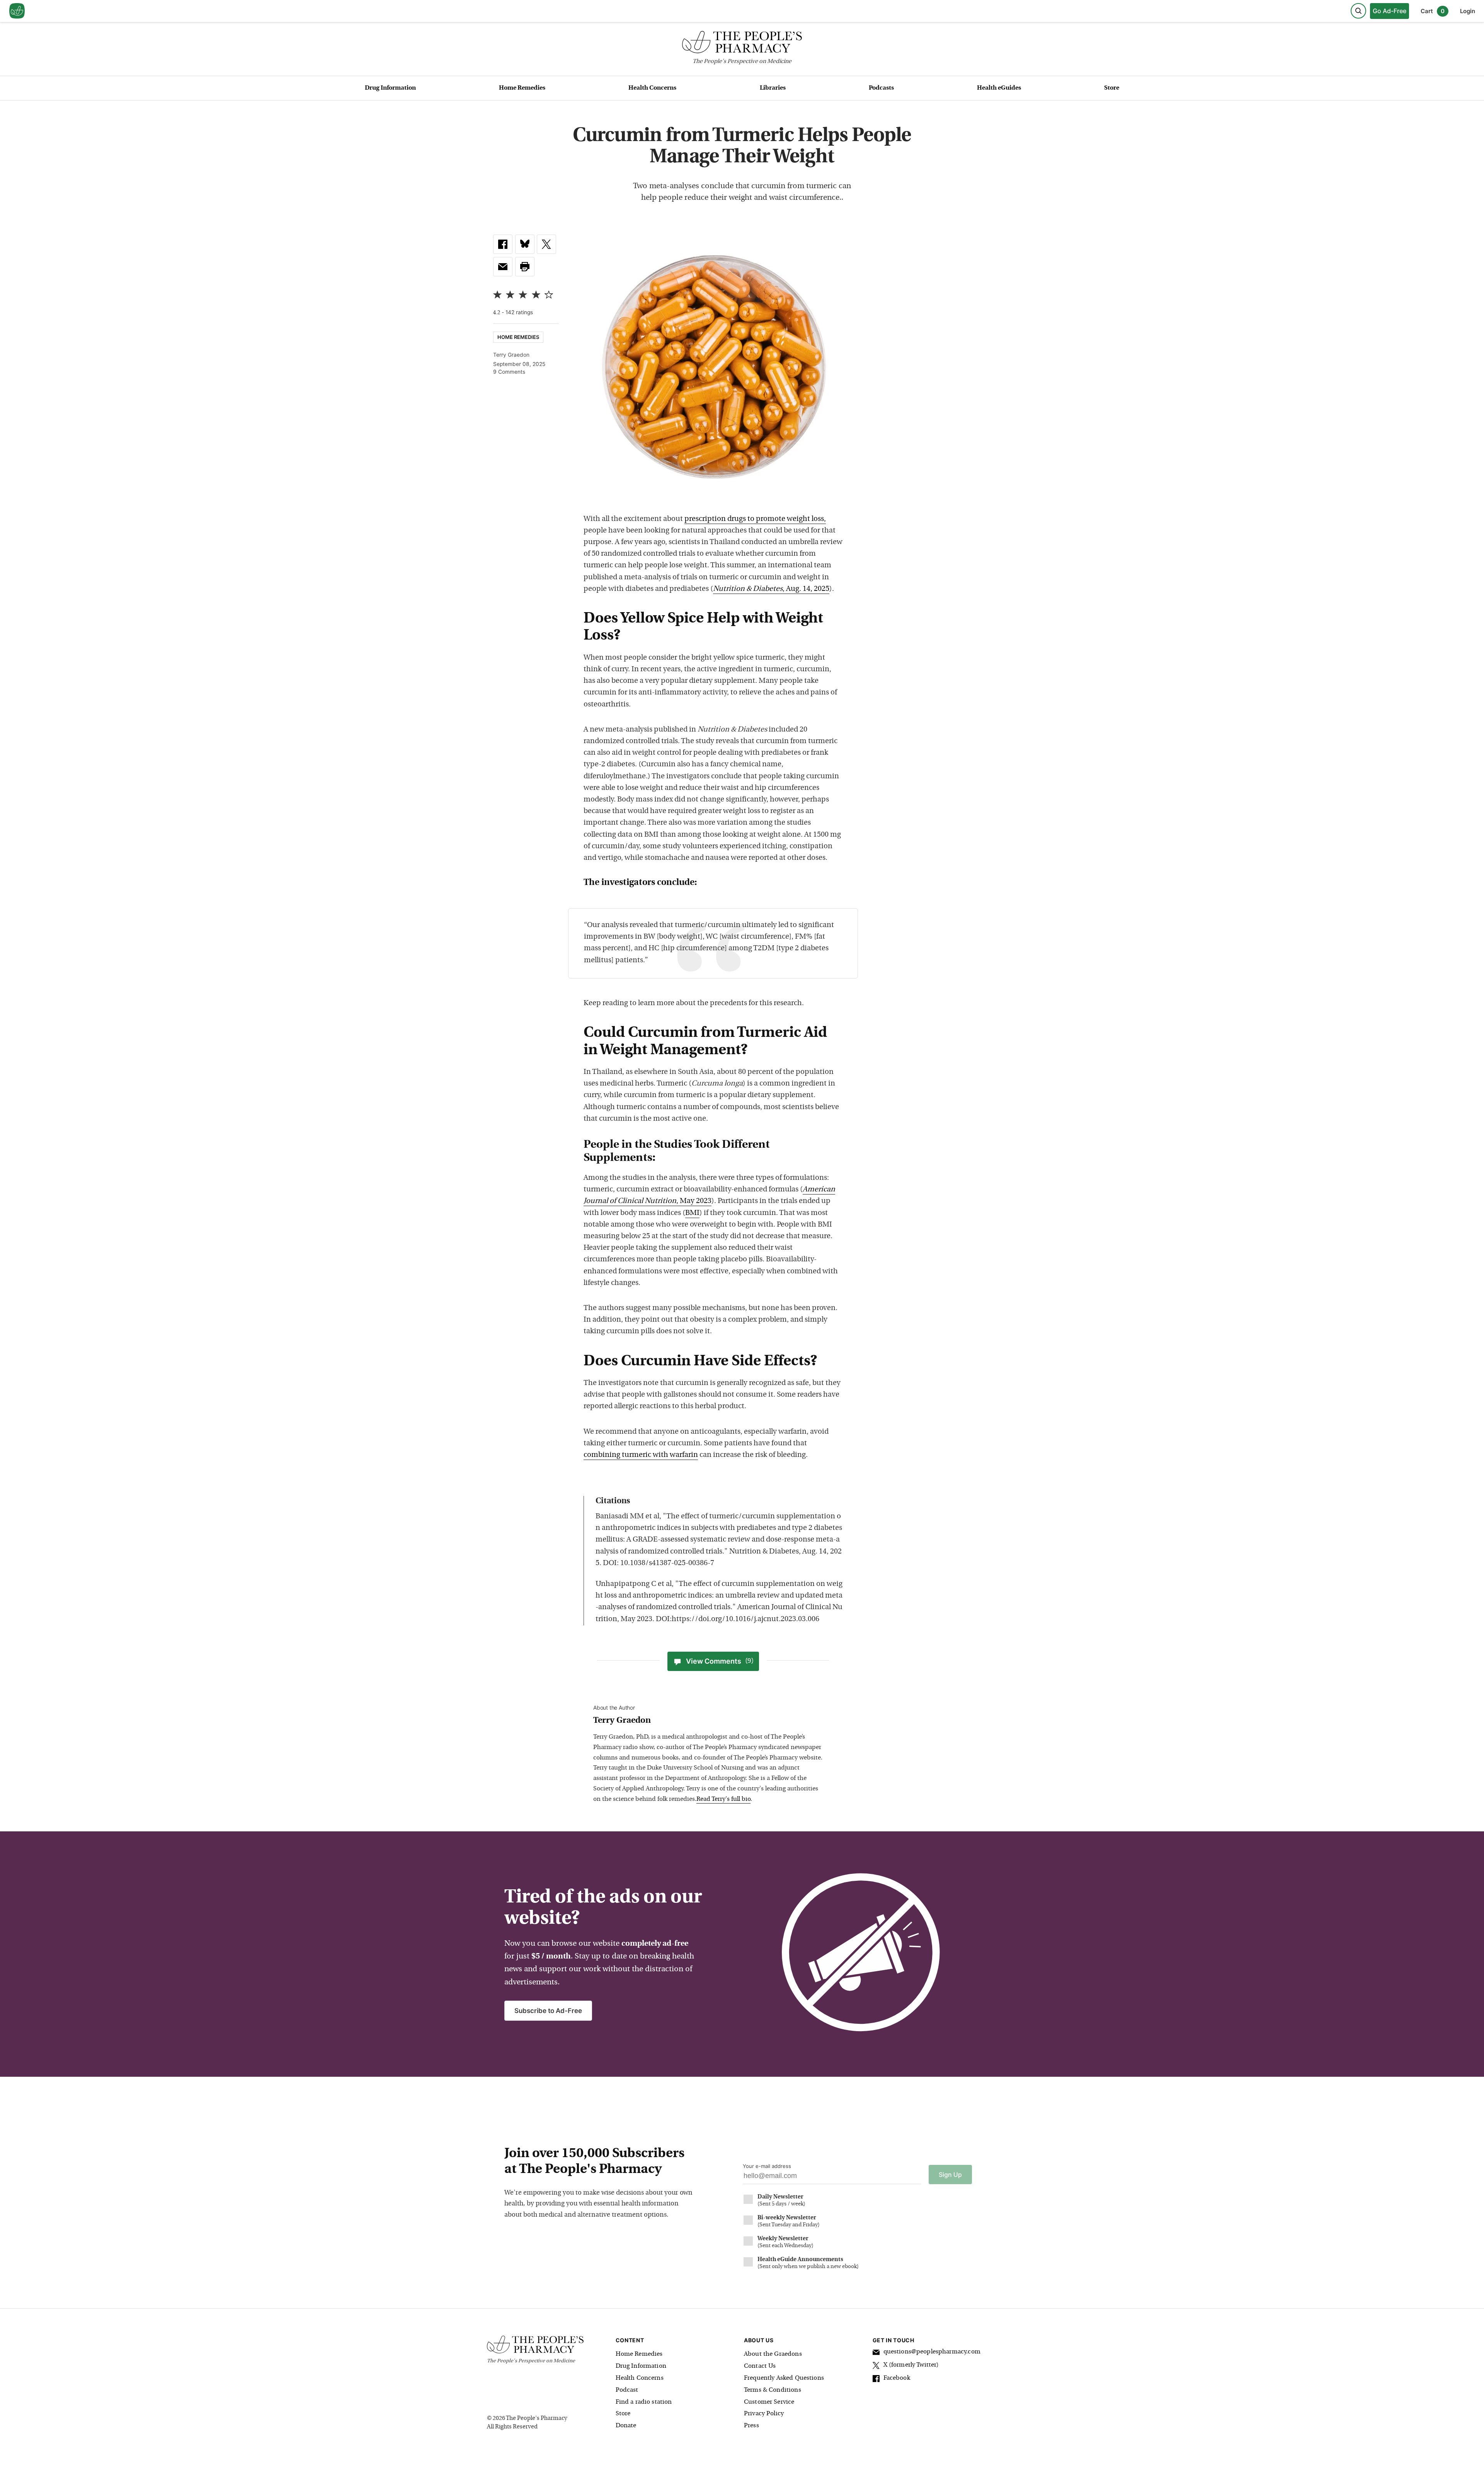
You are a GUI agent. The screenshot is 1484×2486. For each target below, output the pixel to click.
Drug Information (390, 88)
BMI (692, 1213)
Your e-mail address (767, 2166)
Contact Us (760, 2366)
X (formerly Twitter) (911, 2365)
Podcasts (881, 88)
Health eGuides (999, 88)
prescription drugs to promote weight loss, (755, 519)
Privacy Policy (764, 2414)
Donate (626, 2426)
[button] (525, 267)
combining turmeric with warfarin (641, 1455)
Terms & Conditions (773, 2390)
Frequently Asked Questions (784, 2378)
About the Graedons (773, 2354)
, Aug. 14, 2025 (771, 589)
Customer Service (769, 2402)
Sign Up (950, 2175)
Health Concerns (652, 88)
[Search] (1358, 11)
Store (1112, 88)
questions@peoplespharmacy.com (932, 2352)
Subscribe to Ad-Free (548, 2011)
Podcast (627, 2390)
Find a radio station (644, 2402)
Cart (1433, 11)
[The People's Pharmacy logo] (742, 44)
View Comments (720, 1661)
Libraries (773, 88)
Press (751, 2426)
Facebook (897, 2378)
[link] (503, 244)
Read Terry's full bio (723, 1799)
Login (1468, 11)
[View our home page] (17, 11)
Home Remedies (522, 88)
